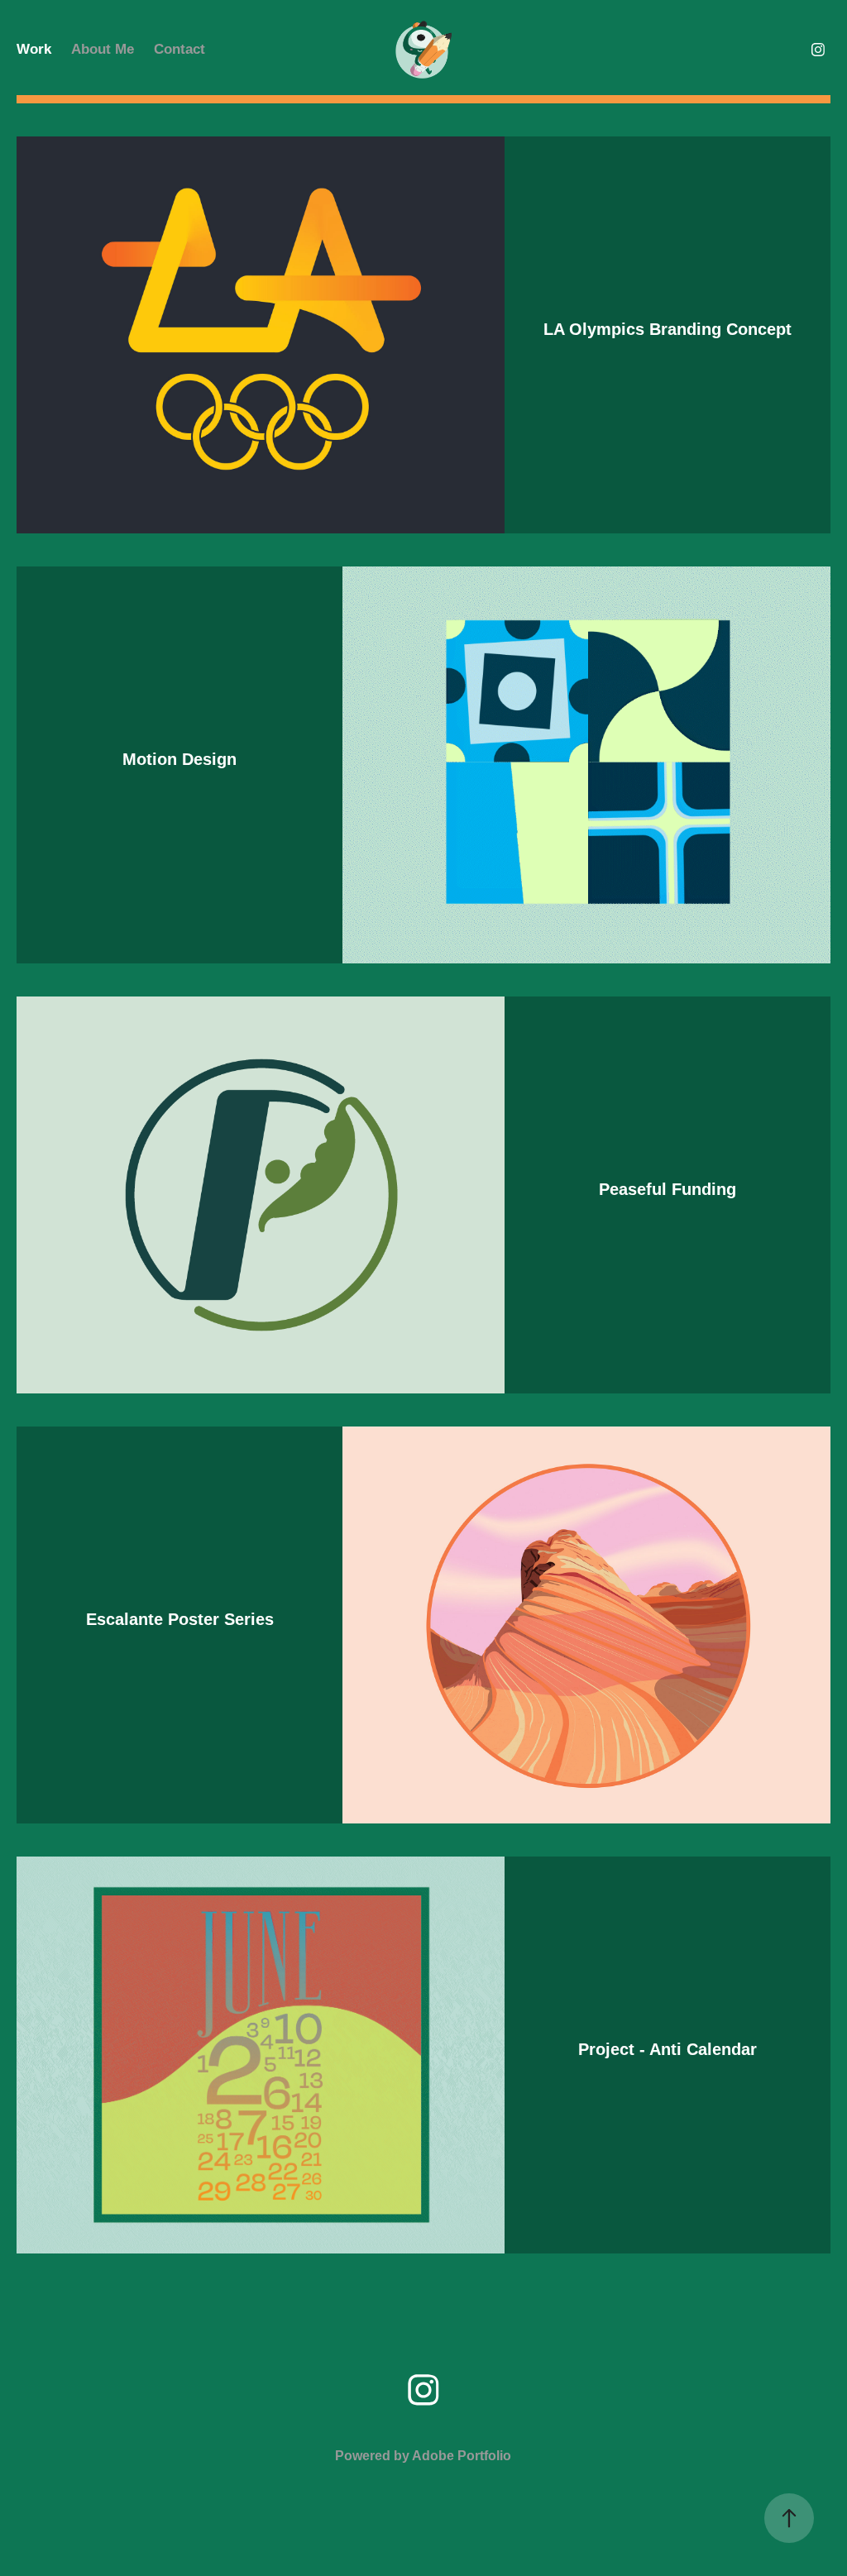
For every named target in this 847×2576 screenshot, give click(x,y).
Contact (179, 49)
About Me (103, 49)
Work (34, 49)
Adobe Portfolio (462, 2456)
